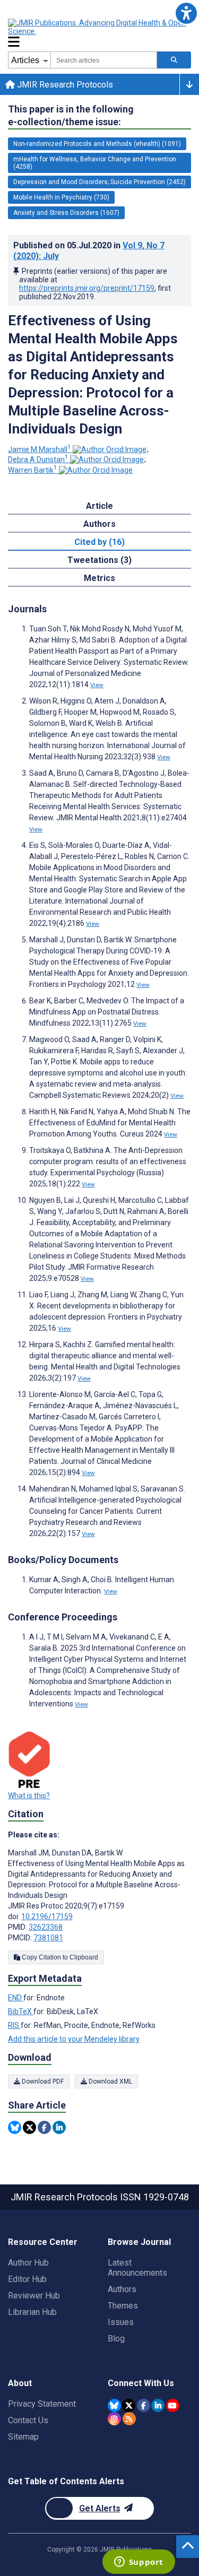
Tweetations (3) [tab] (99, 560)
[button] (186, 13)
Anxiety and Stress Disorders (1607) (66, 213)
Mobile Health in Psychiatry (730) (61, 197)
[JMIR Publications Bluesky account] (114, 2405)
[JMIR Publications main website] (98, 27)
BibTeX (21, 2011)
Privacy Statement (42, 2404)
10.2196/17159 (47, 1916)
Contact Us (28, 2420)
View (97, 685)
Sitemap (23, 2437)
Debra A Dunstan (38, 459)
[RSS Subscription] (129, 2419)
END (16, 1998)
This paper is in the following (71, 115)
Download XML (110, 2081)
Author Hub (28, 2263)
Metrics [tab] (99, 578)
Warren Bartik (33, 470)
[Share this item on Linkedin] (59, 2127)
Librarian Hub (32, 2312)
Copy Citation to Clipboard (59, 1957)
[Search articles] (174, 60)
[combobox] (104, 60)
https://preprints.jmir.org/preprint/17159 (87, 288)
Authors (122, 2289)
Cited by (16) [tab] (99, 542)
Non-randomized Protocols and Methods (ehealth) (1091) (97, 144)
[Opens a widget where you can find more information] (139, 2563)
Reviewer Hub (34, 2296)
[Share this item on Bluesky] (15, 2127)
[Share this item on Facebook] (44, 2127)
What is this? (29, 1796)
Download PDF (42, 2081)
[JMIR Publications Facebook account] (144, 2405)
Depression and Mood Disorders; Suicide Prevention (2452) (99, 182)
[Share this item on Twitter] (29, 2127)
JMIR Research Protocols (64, 85)
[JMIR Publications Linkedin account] (158, 2405)
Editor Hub (27, 2279)
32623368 (46, 1927)
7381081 (48, 1938)
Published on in (89, 251)
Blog (116, 2339)
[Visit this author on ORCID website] (110, 449)
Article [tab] (99, 506)
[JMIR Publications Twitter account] (129, 2405)
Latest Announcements (137, 2268)
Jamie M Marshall (40, 449)
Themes (123, 2306)
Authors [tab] (99, 524)
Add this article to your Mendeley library (74, 2039)
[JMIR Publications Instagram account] (114, 2419)
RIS (14, 2025)
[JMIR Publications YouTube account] (173, 2405)
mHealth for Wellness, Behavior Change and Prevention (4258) (95, 163)
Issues (121, 2322)
